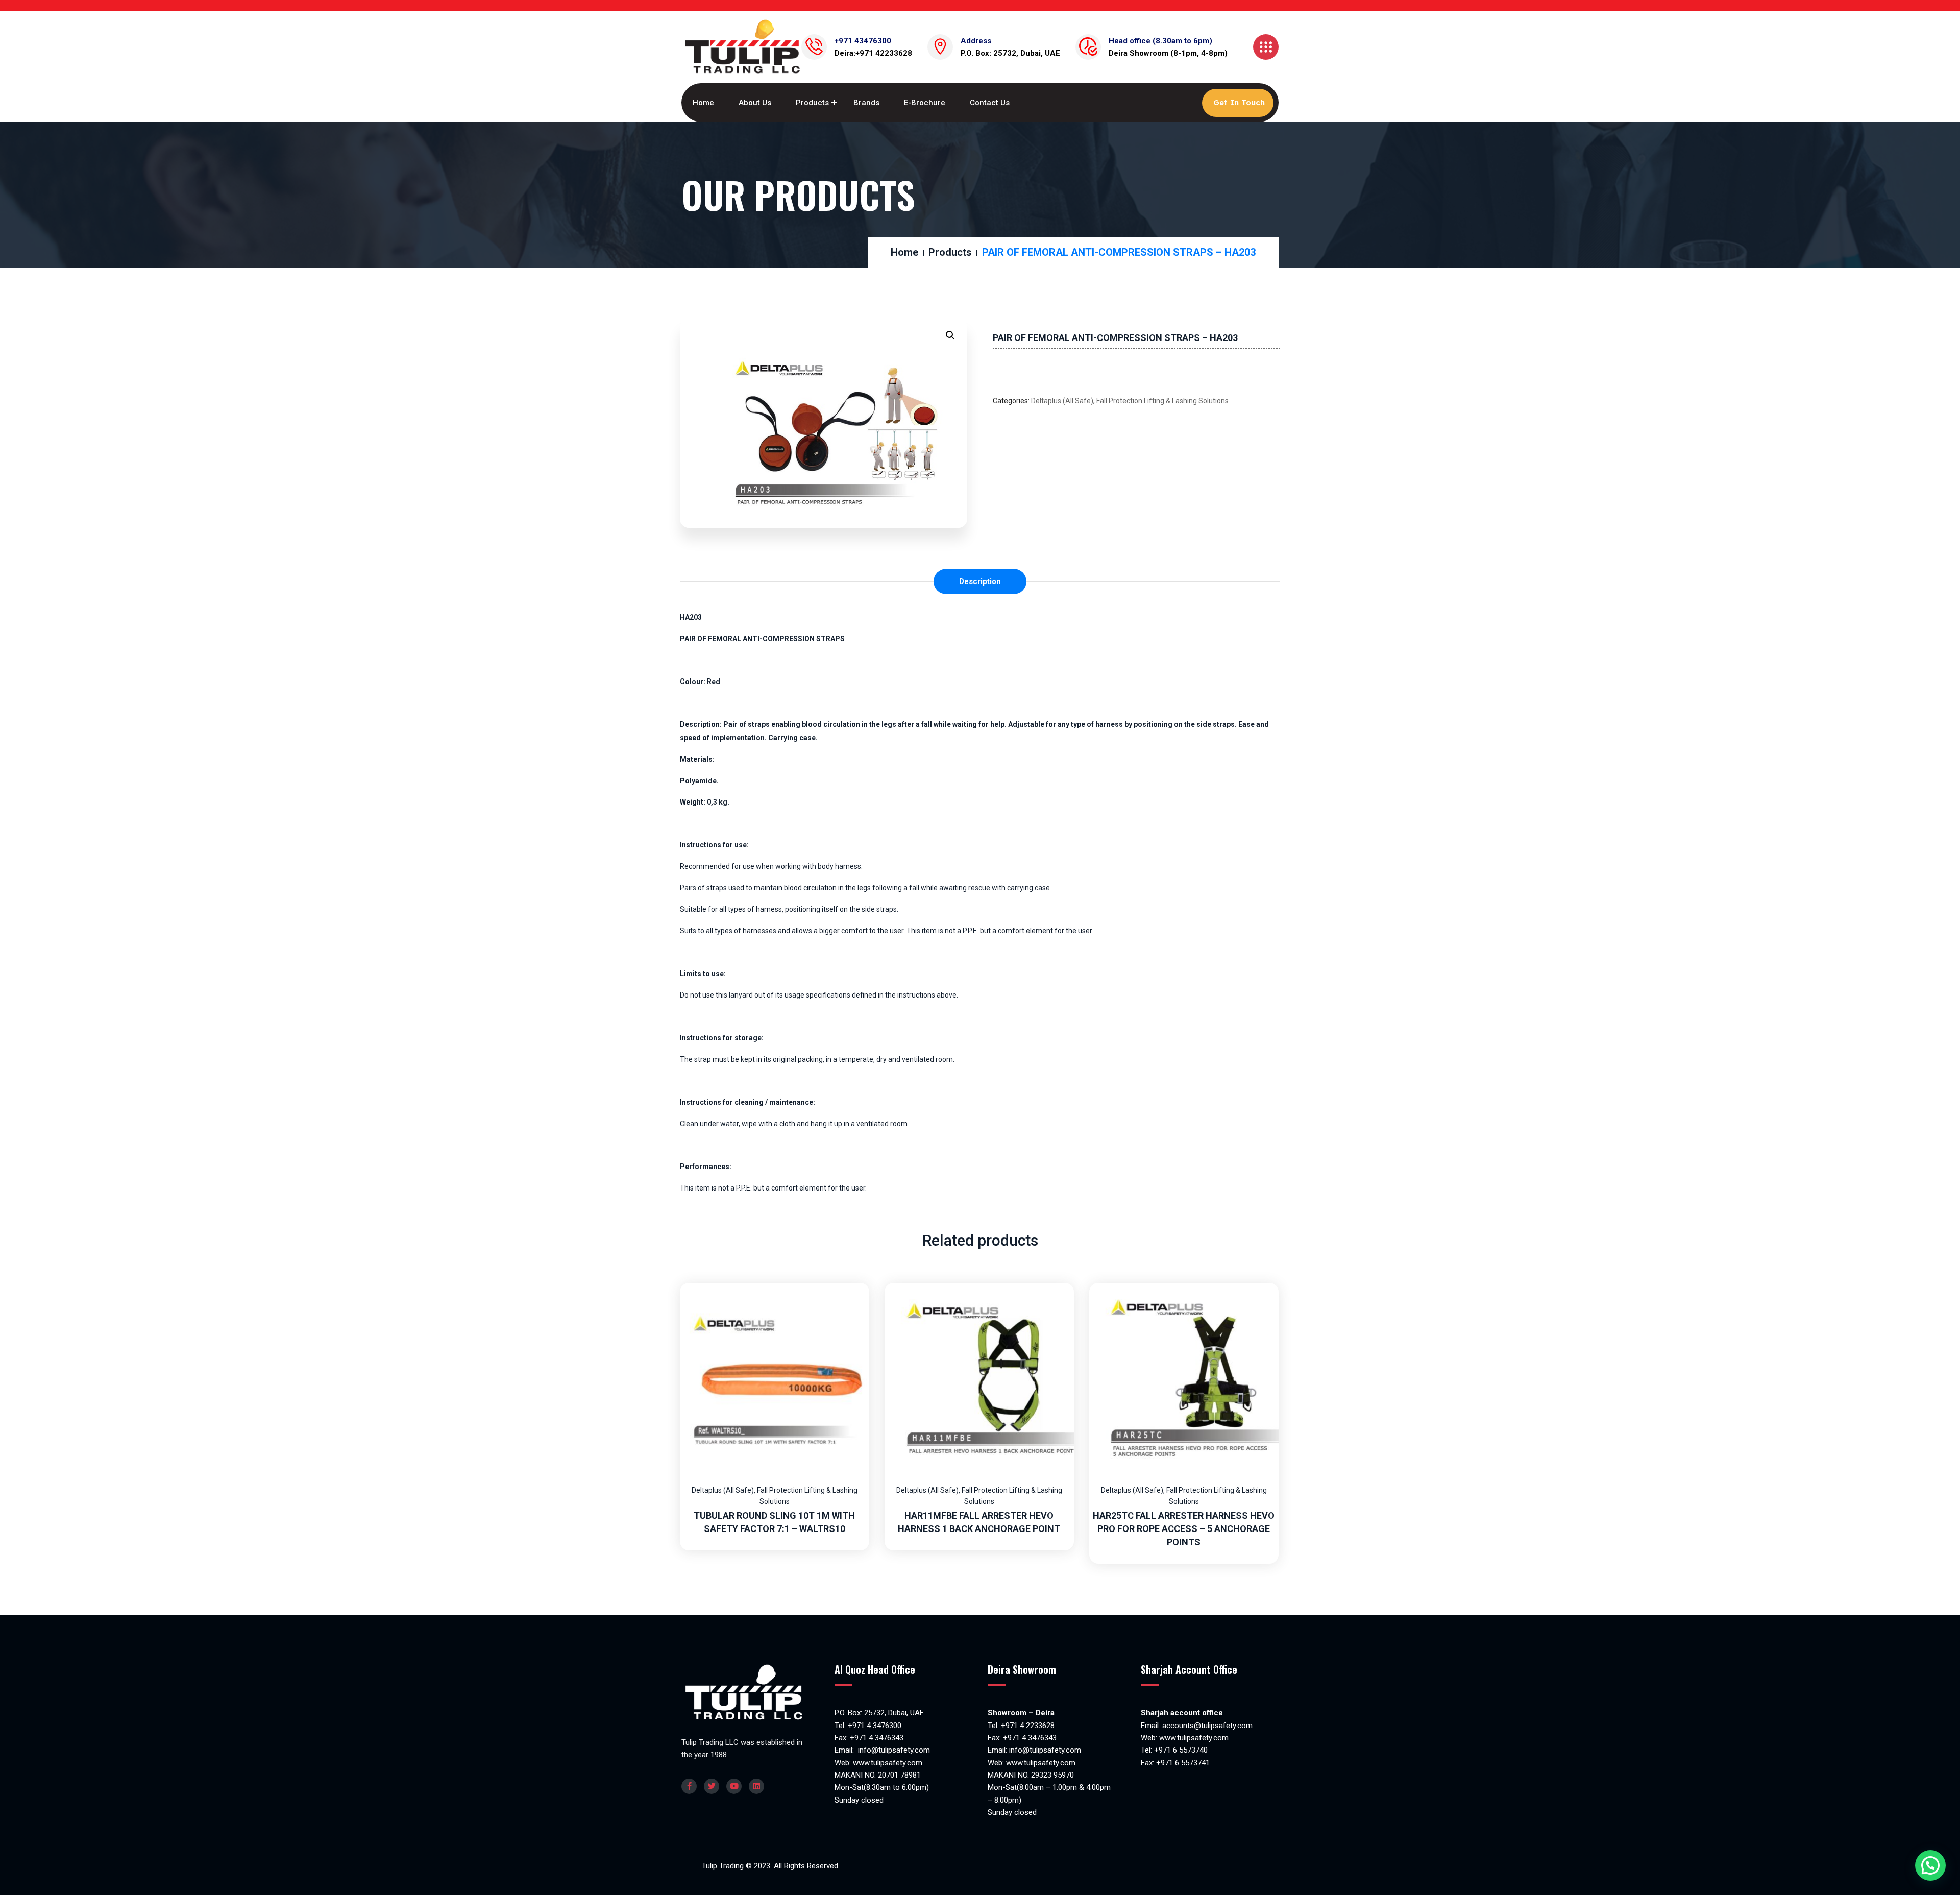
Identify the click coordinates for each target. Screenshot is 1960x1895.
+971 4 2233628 (1028, 1726)
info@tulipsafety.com (893, 1750)
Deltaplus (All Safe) (1062, 401)
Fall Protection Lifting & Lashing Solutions (1162, 401)
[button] (950, 335)
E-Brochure (925, 103)
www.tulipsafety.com (888, 1763)
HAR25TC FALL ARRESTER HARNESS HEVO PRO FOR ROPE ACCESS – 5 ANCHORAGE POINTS (1184, 1529)
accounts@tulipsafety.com (1206, 1726)
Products (812, 103)
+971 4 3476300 (875, 1726)
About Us (755, 103)
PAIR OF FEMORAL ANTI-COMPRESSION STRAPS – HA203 (1115, 338)
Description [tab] (980, 581)
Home (703, 103)
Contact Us (990, 103)
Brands (866, 103)
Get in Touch (1239, 102)
